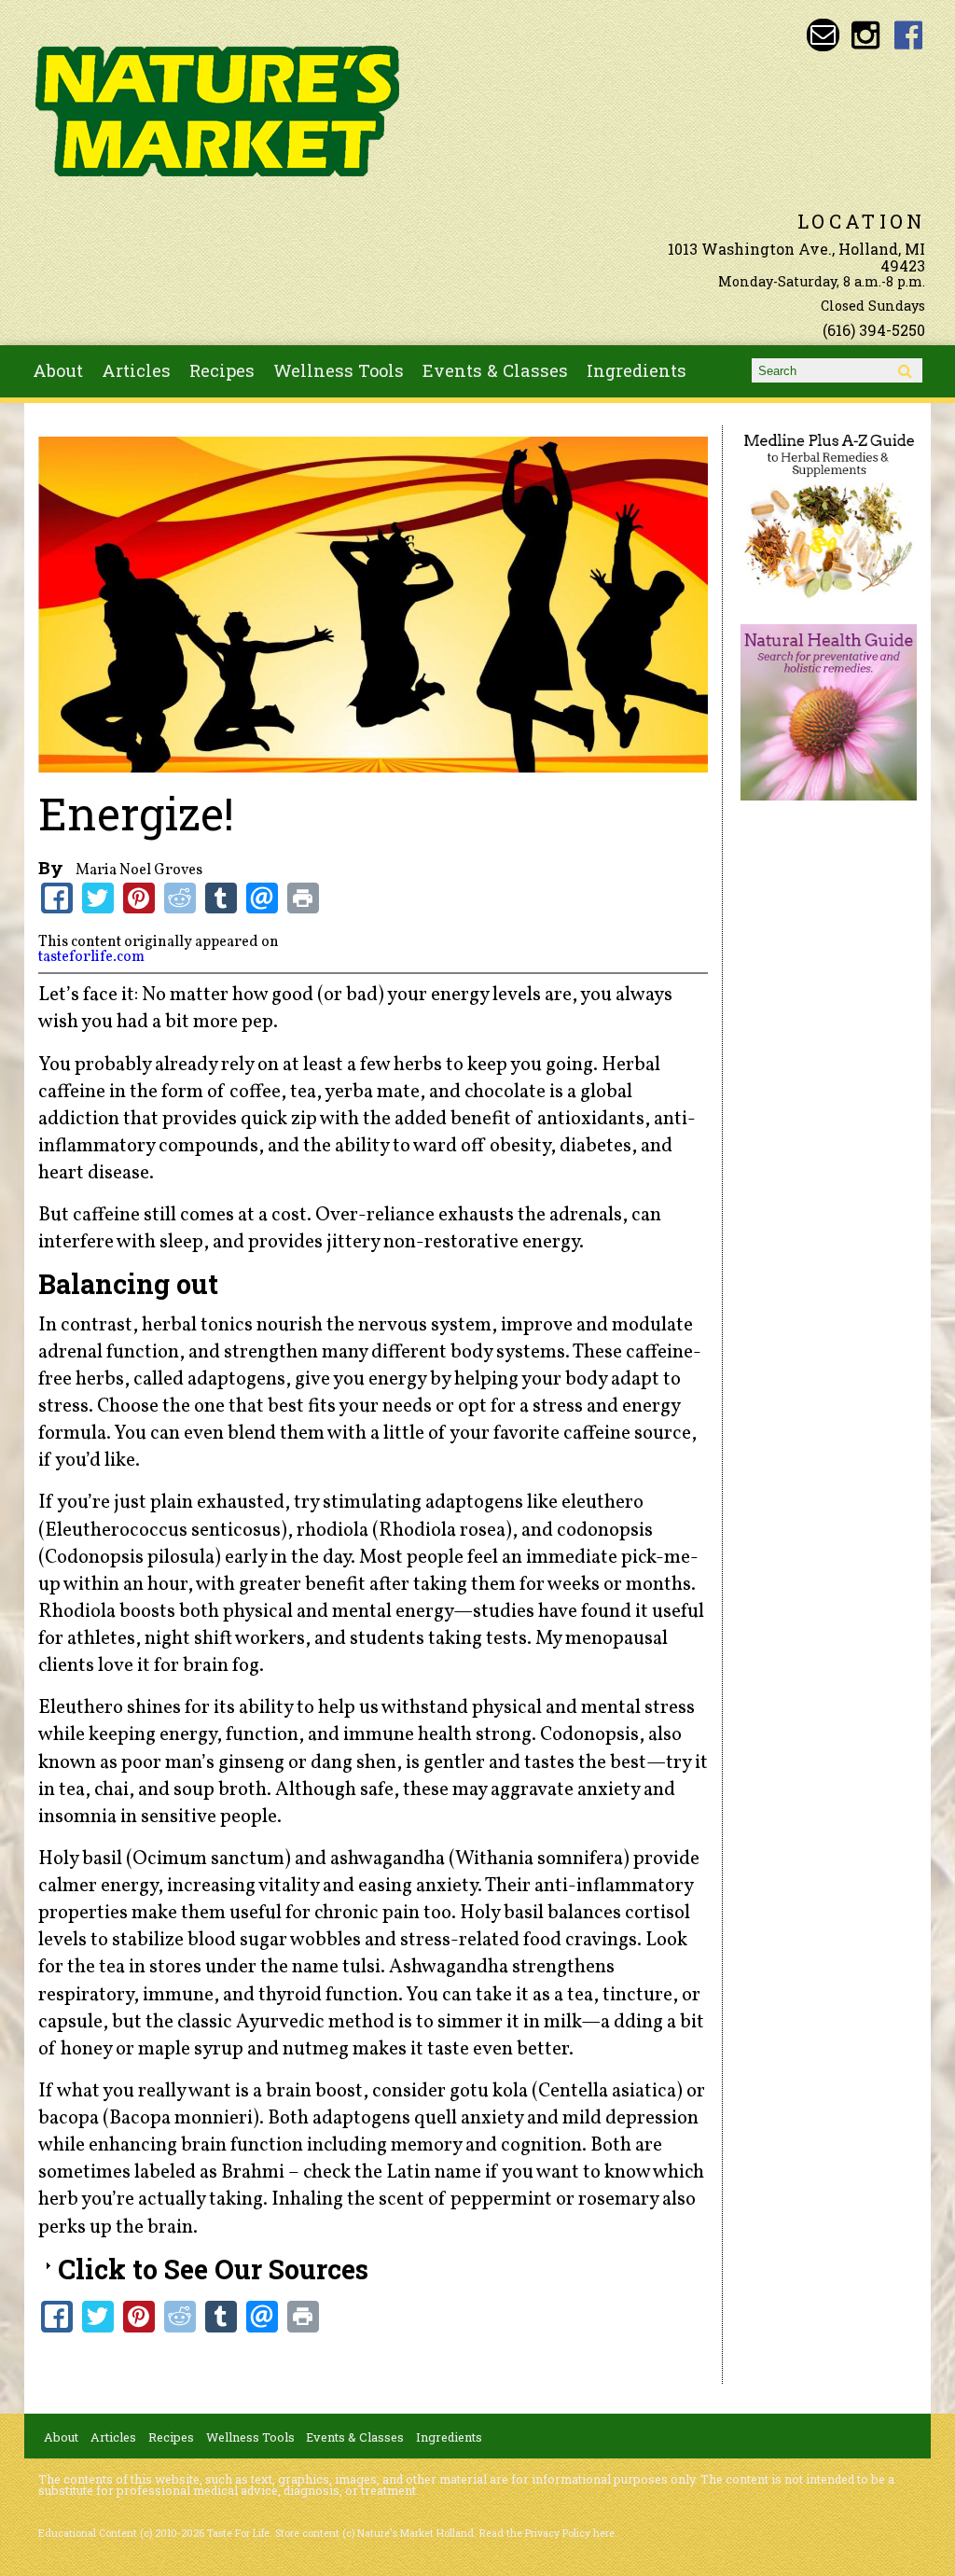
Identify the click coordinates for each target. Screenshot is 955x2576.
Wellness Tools (339, 370)
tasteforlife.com (91, 957)
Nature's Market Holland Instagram (866, 35)
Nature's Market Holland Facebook (909, 35)
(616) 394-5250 (874, 330)
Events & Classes (495, 370)
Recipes (222, 370)
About (58, 370)
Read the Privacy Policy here (547, 2533)
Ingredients (637, 370)
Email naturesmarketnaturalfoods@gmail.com (823, 35)
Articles (136, 370)
